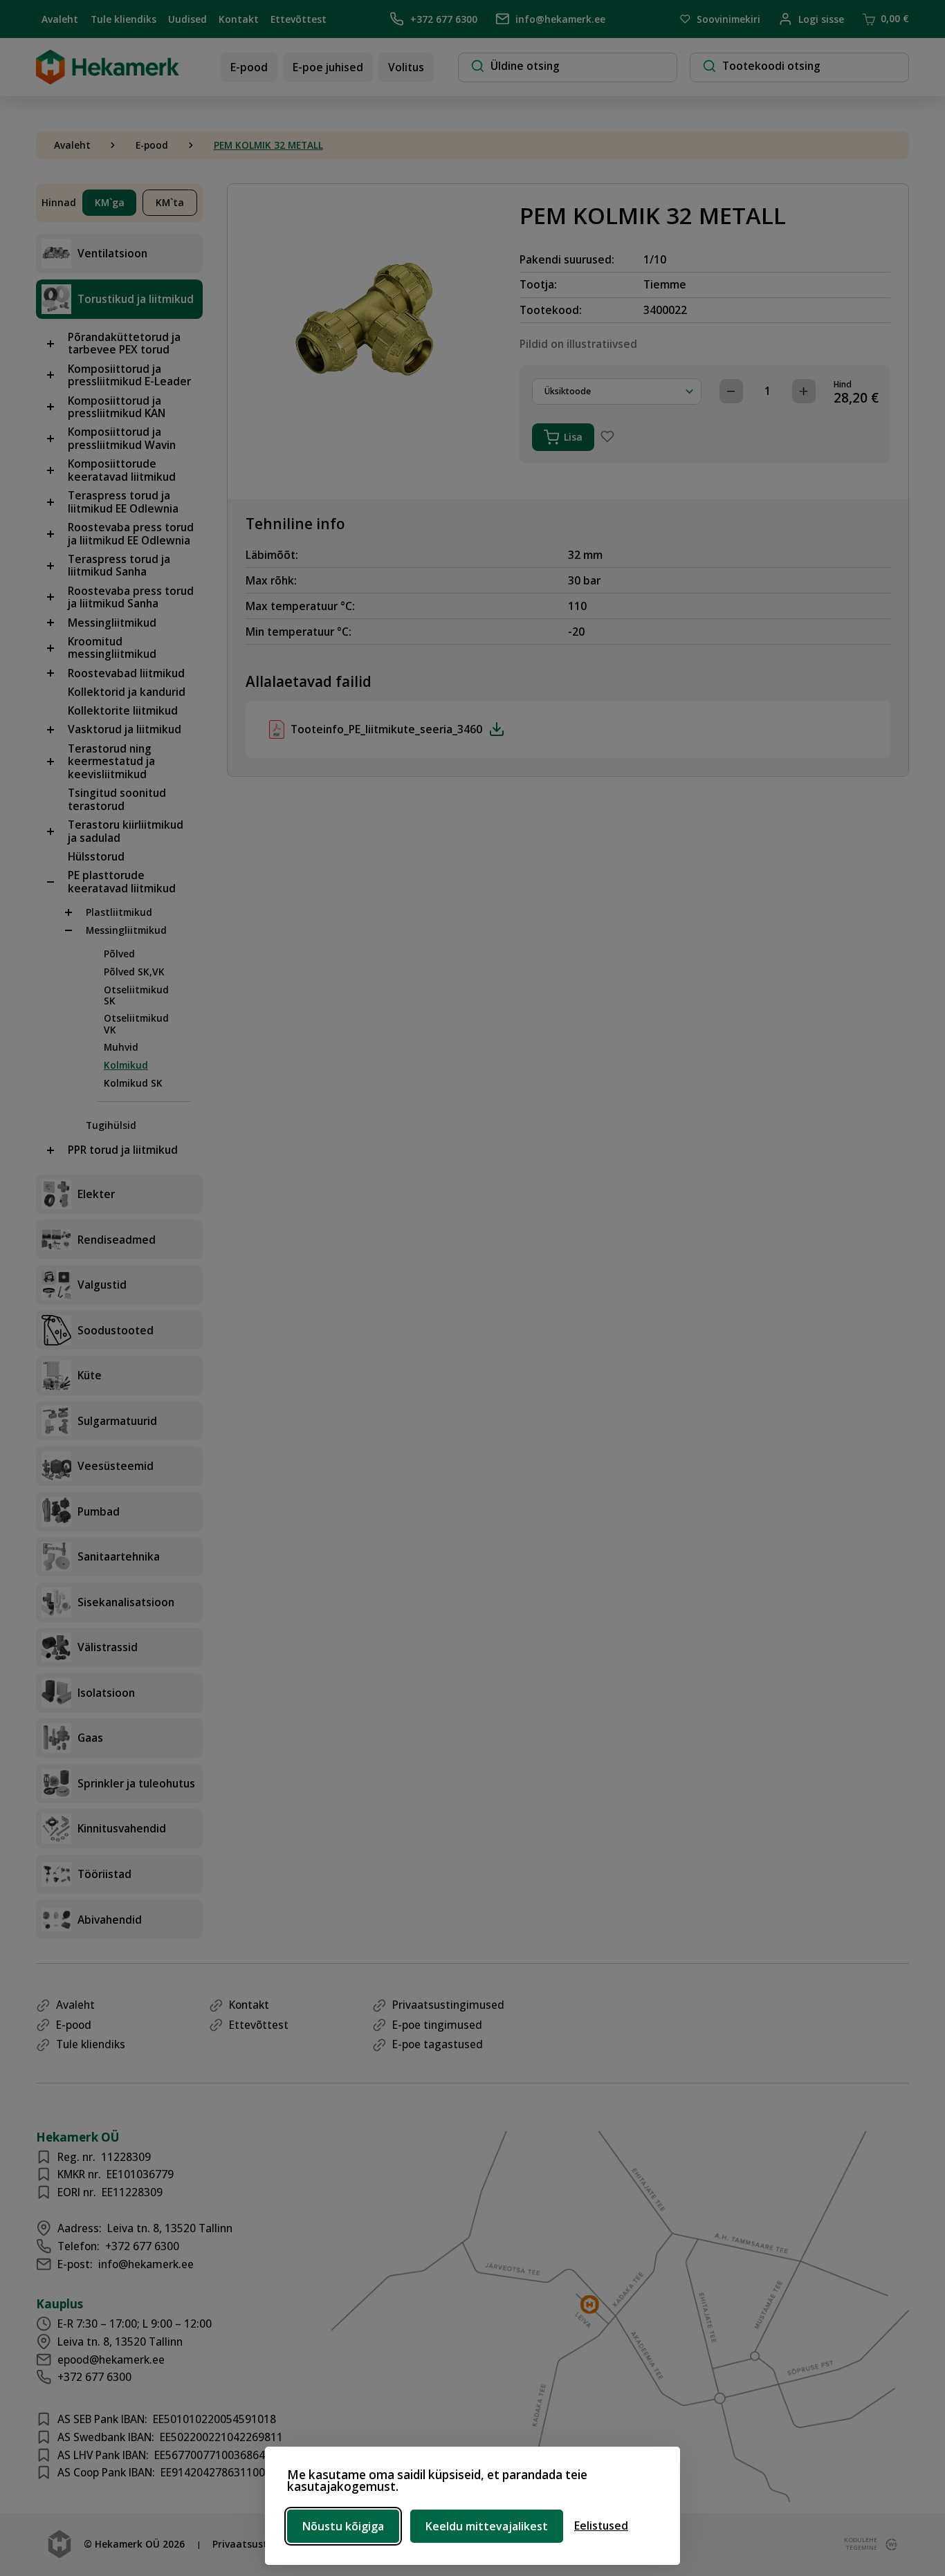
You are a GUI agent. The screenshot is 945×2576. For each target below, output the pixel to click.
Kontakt (239, 19)
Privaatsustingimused (448, 2005)
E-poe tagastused (438, 2044)
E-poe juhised (328, 67)
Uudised (187, 19)
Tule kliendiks (123, 19)
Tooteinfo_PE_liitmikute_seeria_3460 (386, 729)
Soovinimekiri (728, 19)
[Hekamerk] (108, 79)
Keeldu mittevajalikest (487, 2526)
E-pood (249, 67)
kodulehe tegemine (859, 2544)
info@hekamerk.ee (560, 19)
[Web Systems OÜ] (889, 2545)
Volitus (406, 67)
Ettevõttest (299, 19)
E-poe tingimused (437, 2025)
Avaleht (60, 19)
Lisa (573, 437)
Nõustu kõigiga (343, 2526)
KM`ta (170, 202)
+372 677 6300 (443, 19)
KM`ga (110, 202)
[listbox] (617, 392)
